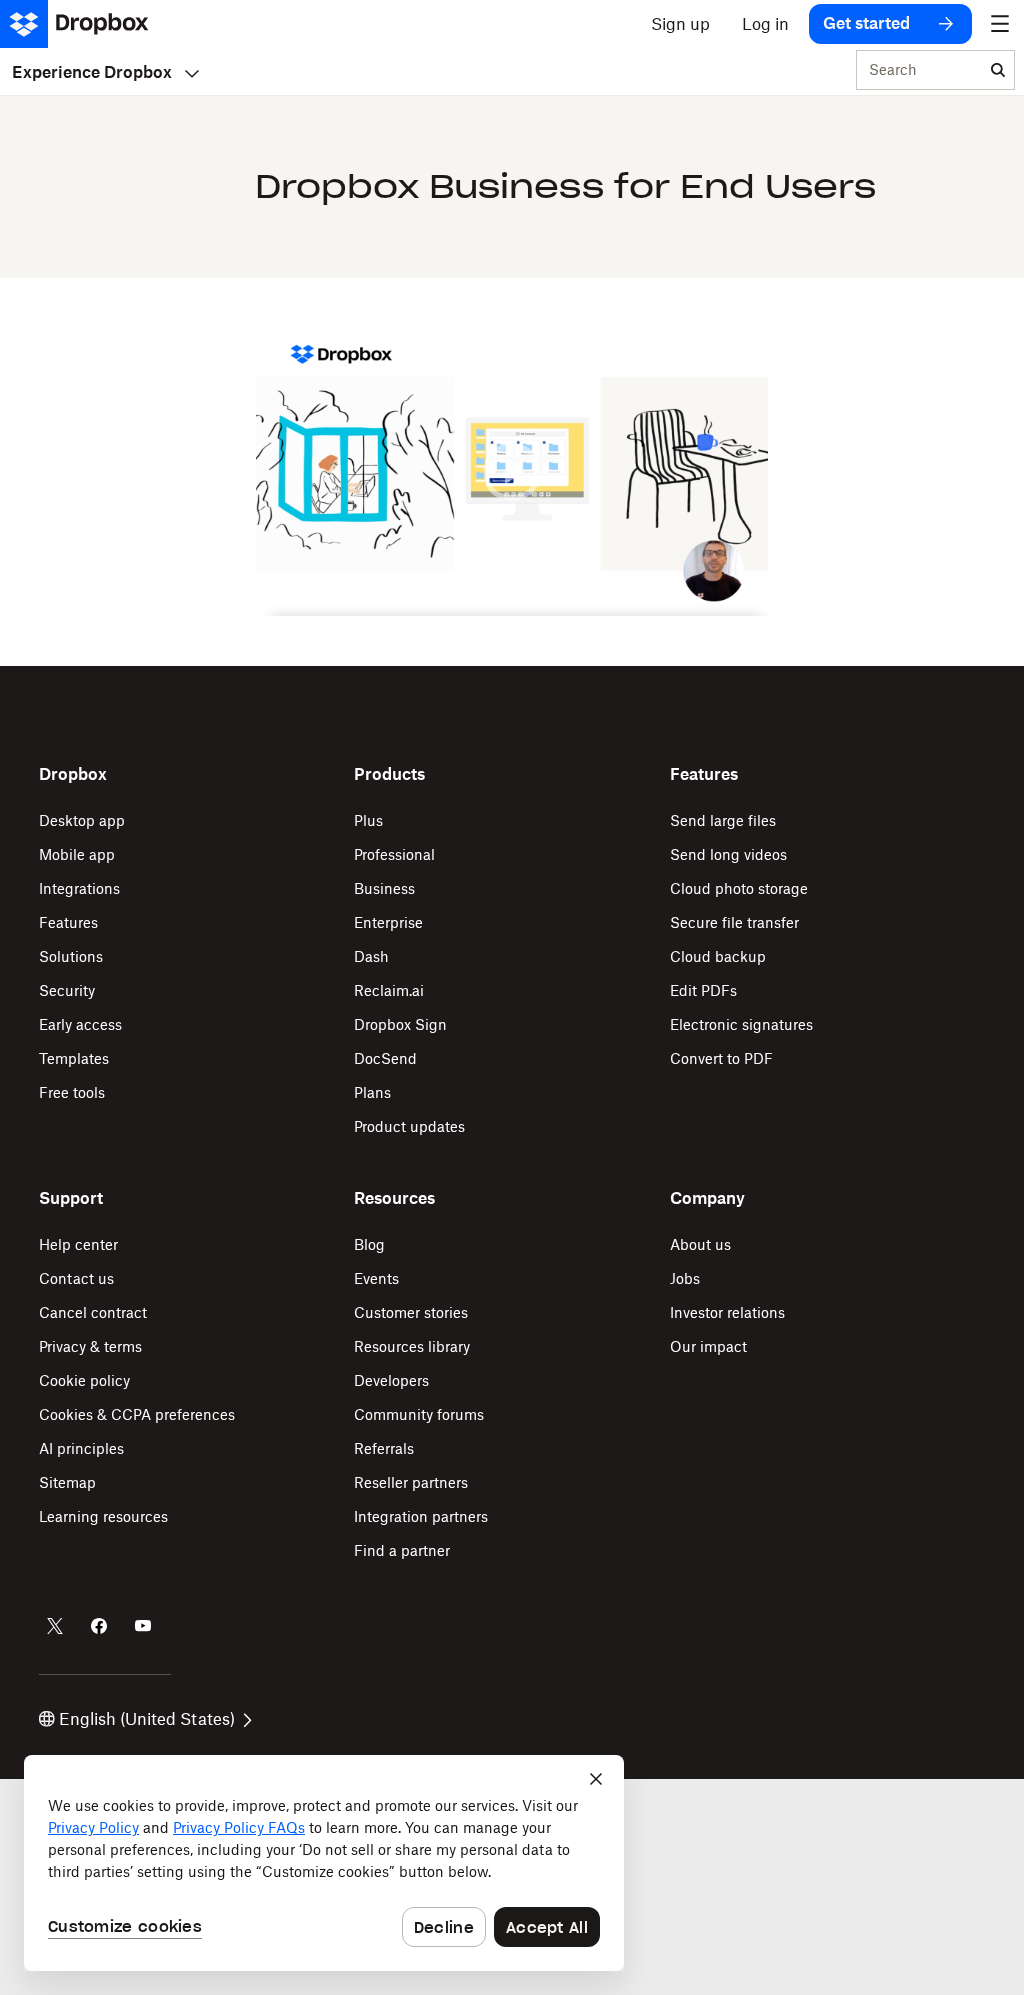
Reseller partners (411, 1482)
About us (700, 1244)
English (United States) (147, 1719)
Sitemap (67, 1482)
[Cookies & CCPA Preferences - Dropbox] (324, 1863)
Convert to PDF (721, 1058)
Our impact (708, 1346)
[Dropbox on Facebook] (99, 1626)
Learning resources (103, 1516)
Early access (80, 1024)
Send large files (723, 820)
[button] (512, 472)
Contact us (76, 1278)
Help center (78, 1244)
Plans (372, 1092)
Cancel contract (93, 1312)
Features (68, 922)
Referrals (384, 1448)
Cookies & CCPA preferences (137, 1414)
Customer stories (411, 1312)
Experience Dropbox (92, 72)
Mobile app (77, 854)
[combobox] (919, 71)
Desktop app (82, 820)
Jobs (685, 1278)
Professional (394, 854)
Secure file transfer (734, 922)
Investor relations (727, 1312)
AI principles (81, 1448)
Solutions (71, 956)
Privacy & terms (90, 1346)
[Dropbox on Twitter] (55, 1626)
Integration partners (421, 1516)
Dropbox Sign (400, 1024)
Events (376, 1278)
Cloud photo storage (739, 888)
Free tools (72, 1092)
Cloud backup (718, 956)
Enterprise (388, 922)
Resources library (412, 1346)
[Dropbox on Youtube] (143, 1626)
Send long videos (728, 854)
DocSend (385, 1058)
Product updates (409, 1126)
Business (384, 888)
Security (67, 990)
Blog (369, 1244)
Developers (391, 1380)
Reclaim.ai (389, 990)
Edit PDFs (703, 990)
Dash (371, 956)
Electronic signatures (741, 1024)
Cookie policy (84, 1380)
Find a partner (402, 1550)
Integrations (79, 888)
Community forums (419, 1414)
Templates (74, 1058)
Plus (368, 820)
